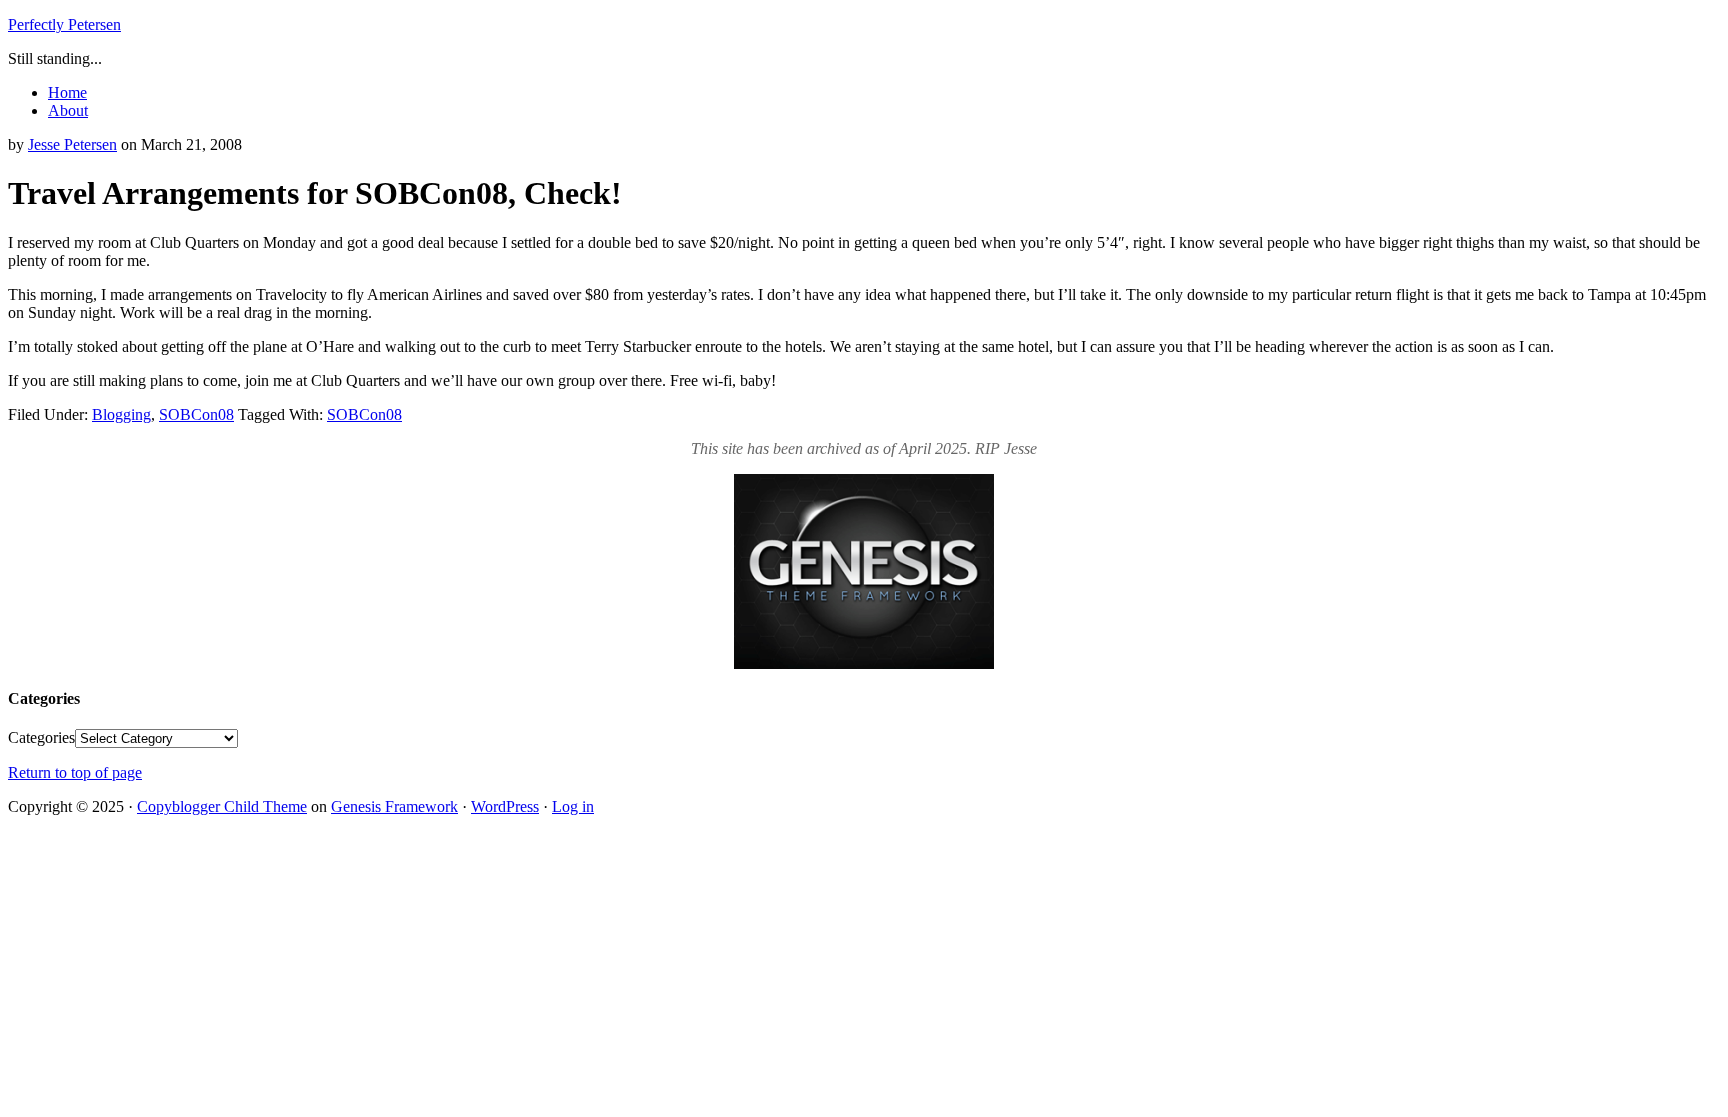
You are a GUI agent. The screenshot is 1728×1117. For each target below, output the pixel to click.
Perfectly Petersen (64, 24)
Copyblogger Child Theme (222, 806)
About (68, 110)
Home (67, 92)
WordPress (505, 806)
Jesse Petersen (72, 144)
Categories (41, 737)
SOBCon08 (196, 414)
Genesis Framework (394, 806)
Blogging (121, 414)
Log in (573, 806)
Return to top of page (75, 772)
